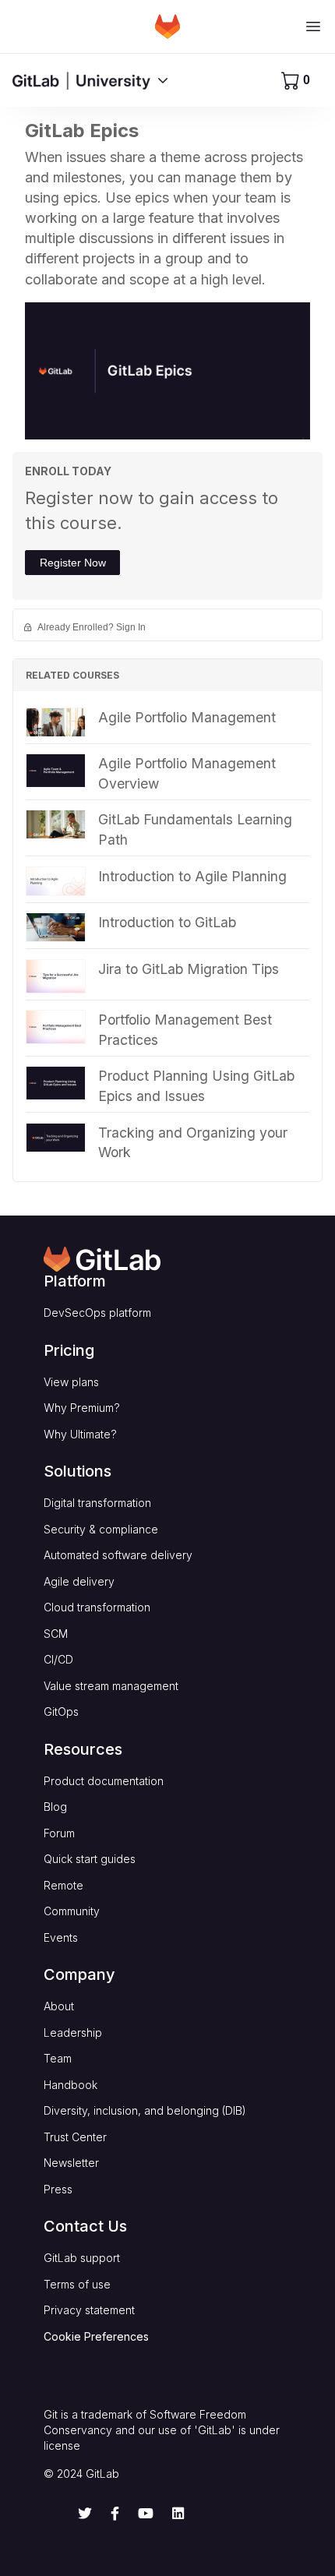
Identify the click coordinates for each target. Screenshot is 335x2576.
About (59, 2006)
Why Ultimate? (80, 1434)
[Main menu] (313, 26)
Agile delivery (79, 1581)
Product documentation (104, 1781)
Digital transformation (97, 1503)
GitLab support (82, 2258)
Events (61, 1937)
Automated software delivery (118, 1555)
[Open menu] (163, 80)
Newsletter (71, 2163)
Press (58, 2189)
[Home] (167, 26)
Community (72, 1911)
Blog (55, 1807)
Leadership (73, 2033)
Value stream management (111, 1686)
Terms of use (77, 2284)
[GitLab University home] (81, 80)
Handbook (71, 2085)
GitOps (61, 1711)
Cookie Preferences (96, 2336)
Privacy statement (89, 2310)
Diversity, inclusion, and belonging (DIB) (145, 2110)
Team (58, 2058)
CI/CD (58, 1659)
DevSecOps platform (97, 1313)
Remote (63, 1885)
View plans (71, 1382)
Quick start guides (90, 1859)
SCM (56, 1634)
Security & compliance (101, 1529)
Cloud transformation (97, 1607)
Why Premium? (82, 1408)
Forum (59, 1833)
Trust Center (75, 2137)
